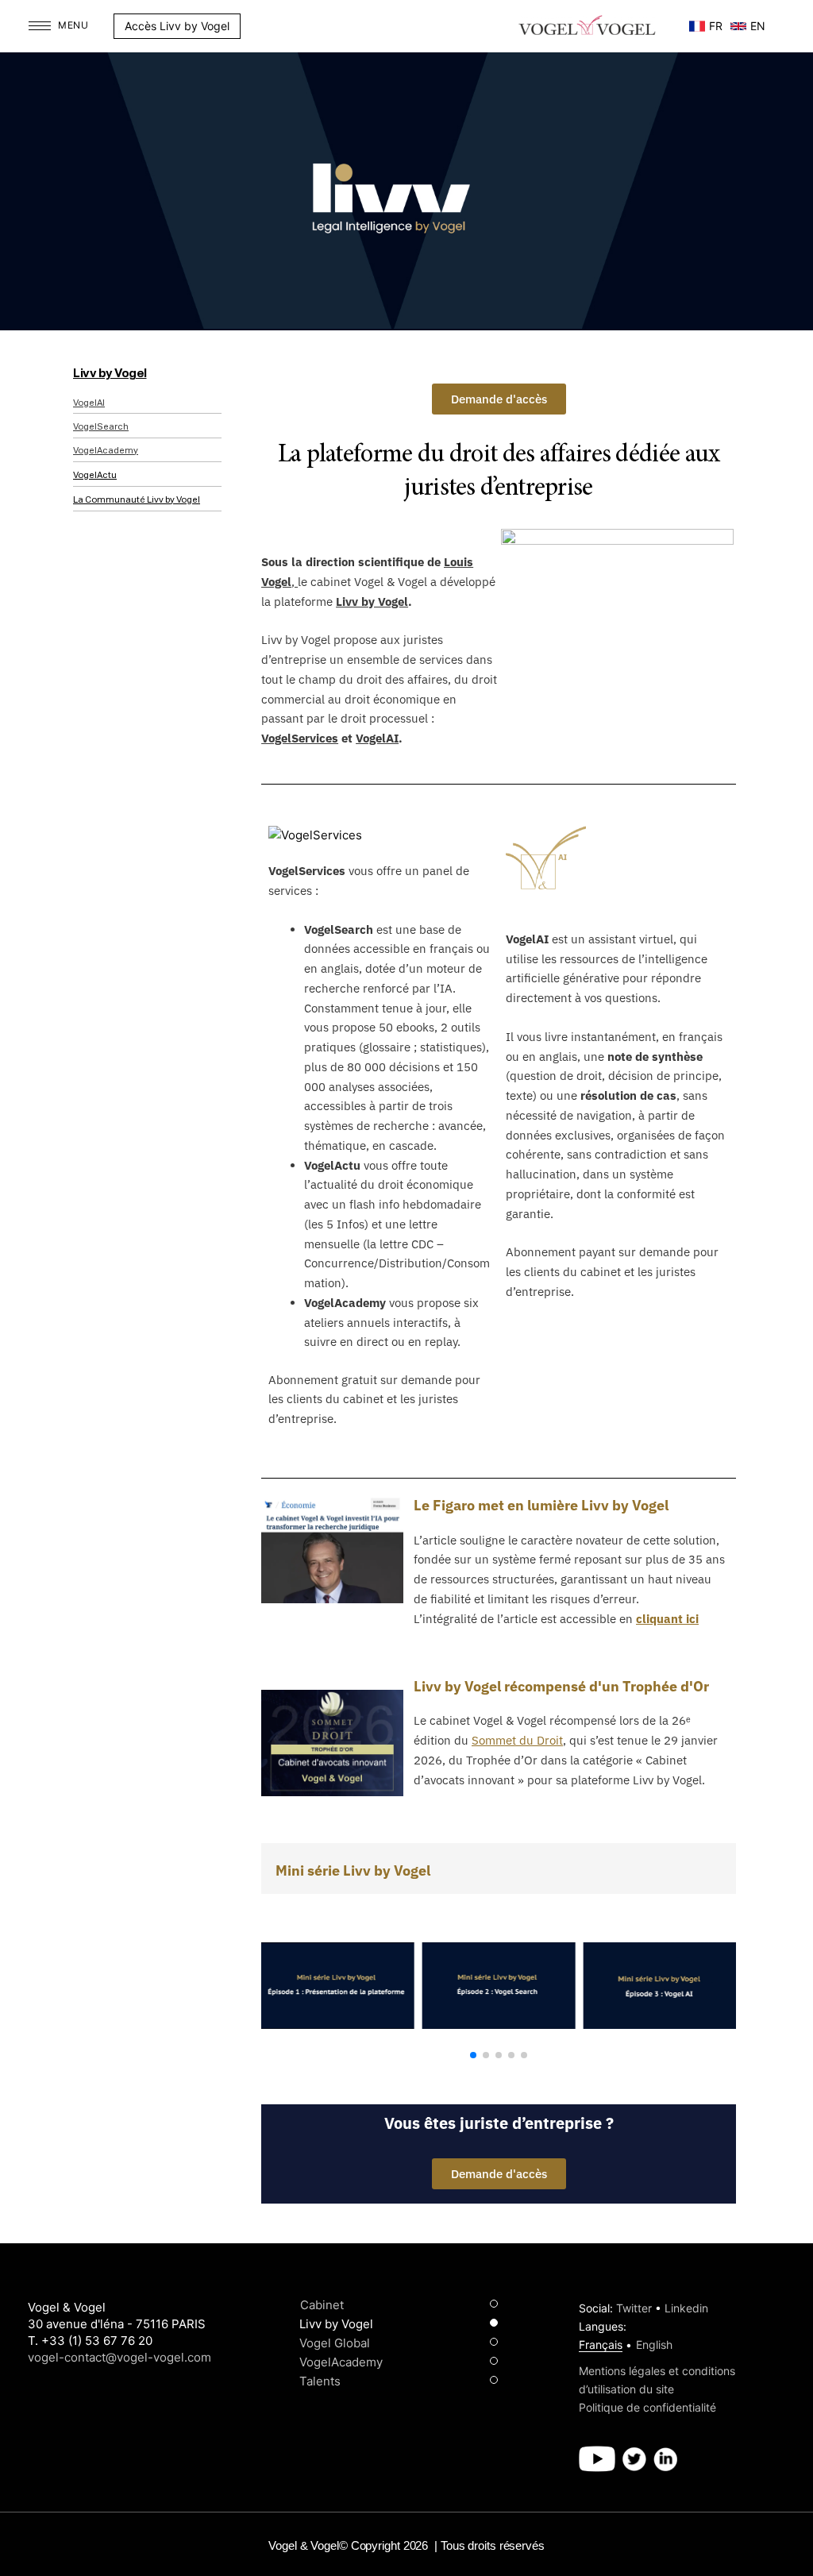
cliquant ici (667, 1619)
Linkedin (686, 2308)
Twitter (634, 2308)
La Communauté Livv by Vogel (137, 500)
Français (601, 2345)
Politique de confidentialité (647, 2407)
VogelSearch (101, 427)
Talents (320, 2381)
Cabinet (322, 2305)
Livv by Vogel (110, 374)
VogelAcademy (106, 451)
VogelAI (89, 403)
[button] (249, 26)
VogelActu (95, 475)
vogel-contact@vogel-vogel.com (119, 2357)
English (654, 2345)
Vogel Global (335, 2343)
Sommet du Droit (517, 1740)
